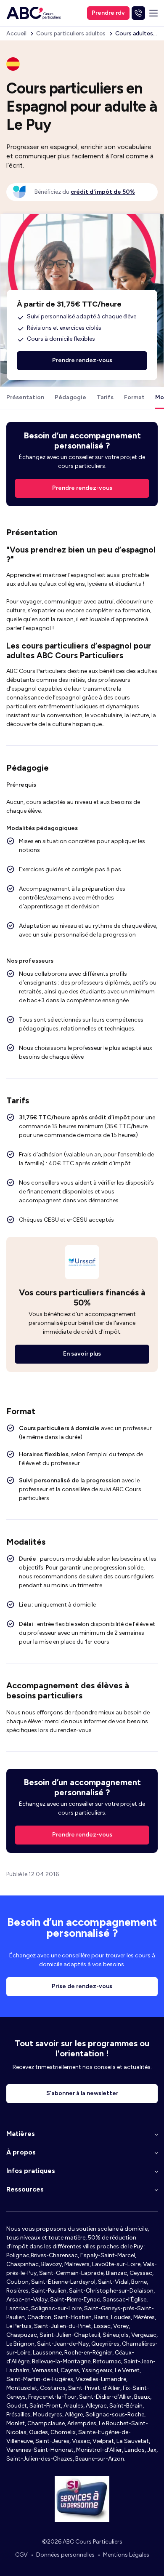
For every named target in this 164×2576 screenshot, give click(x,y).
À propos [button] (21, 2152)
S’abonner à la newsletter (82, 2093)
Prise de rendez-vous (82, 1986)
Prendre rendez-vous (82, 1835)
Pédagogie (70, 397)
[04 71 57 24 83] (138, 13)
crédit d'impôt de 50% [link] (103, 192)
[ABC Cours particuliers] (34, 13)
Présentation (25, 397)
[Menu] (153, 13)
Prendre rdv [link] (108, 13)
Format (134, 397)
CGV (21, 2555)
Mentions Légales (126, 2555)
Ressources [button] (25, 2189)
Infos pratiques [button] (31, 2171)
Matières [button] (21, 2134)
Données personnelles (65, 2555)
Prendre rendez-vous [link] (82, 488)
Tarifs (105, 397)
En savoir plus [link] (82, 1354)
